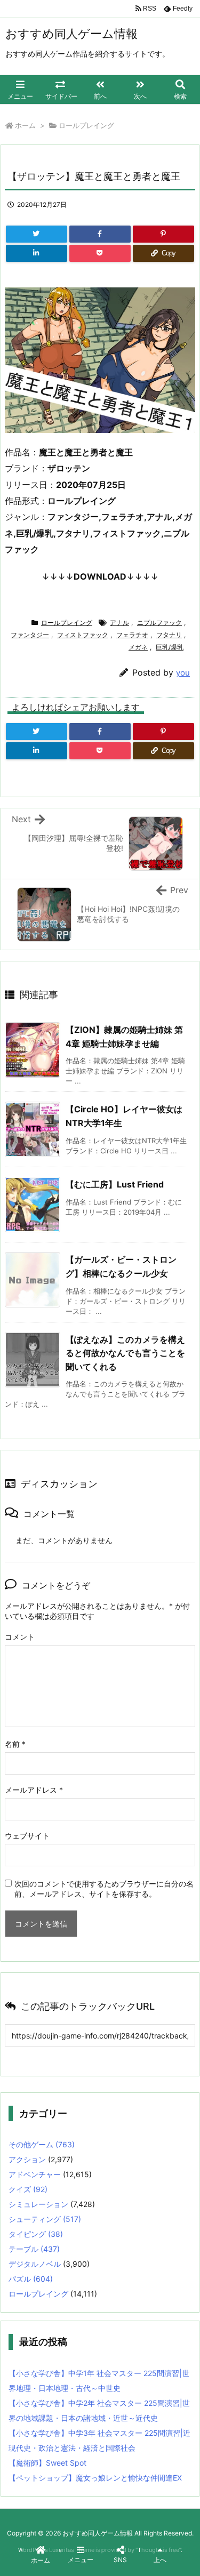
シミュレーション (38, 2204)
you (183, 673)
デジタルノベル (35, 2264)
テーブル (34, 2249)
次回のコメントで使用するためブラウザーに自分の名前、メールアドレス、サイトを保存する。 (104, 1889)
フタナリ (169, 635)
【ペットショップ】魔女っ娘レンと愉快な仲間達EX (95, 2478)
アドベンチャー (35, 2174)
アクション (27, 2159)
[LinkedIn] (37, 253)
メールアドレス (34, 1790)
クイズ (28, 2189)
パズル (31, 2279)
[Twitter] (37, 234)
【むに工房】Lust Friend (115, 1184)
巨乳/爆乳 (170, 647)
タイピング (36, 2234)
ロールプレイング (86, 125)
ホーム (25, 125)
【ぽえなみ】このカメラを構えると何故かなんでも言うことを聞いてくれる (125, 1353)
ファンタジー (30, 635)
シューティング (45, 2219)
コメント (20, 1637)
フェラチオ (132, 635)
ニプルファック (159, 623)
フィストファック (83, 635)
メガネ (138, 647)
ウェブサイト (27, 1836)
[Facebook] (100, 234)
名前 (15, 1744)
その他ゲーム (42, 2144)
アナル (119, 623)
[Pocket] (100, 253)
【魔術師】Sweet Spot (47, 2463)
